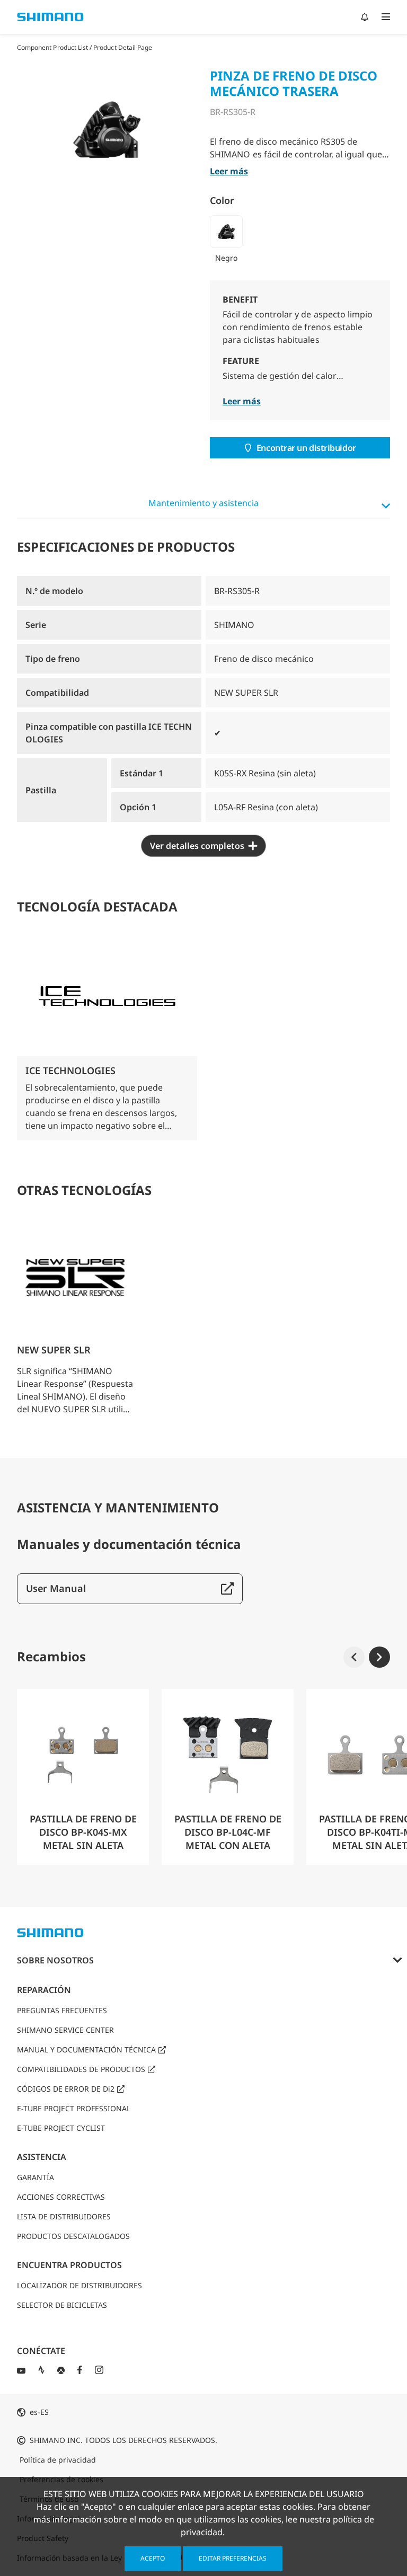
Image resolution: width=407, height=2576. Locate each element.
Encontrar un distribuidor (306, 448)
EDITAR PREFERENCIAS (233, 2558)
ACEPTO (153, 2558)
